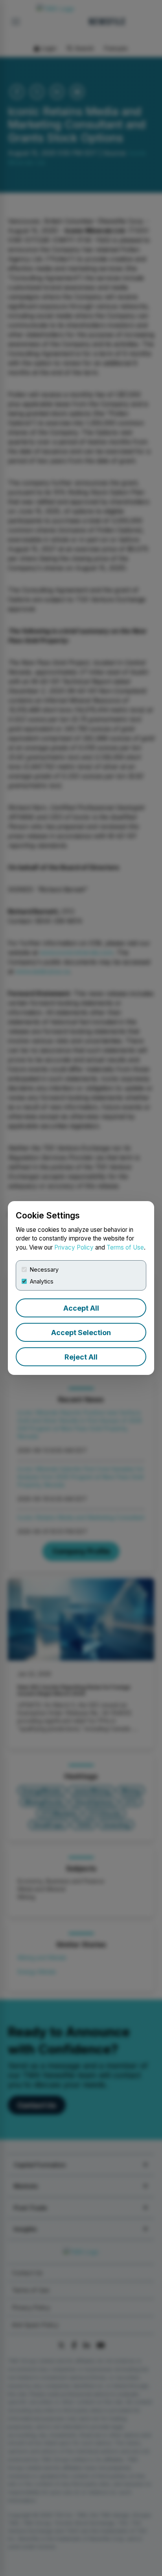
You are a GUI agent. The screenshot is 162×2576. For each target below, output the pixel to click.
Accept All (81, 1308)
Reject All (81, 1357)
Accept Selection (81, 1333)
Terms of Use (125, 1247)
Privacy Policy (74, 1247)
